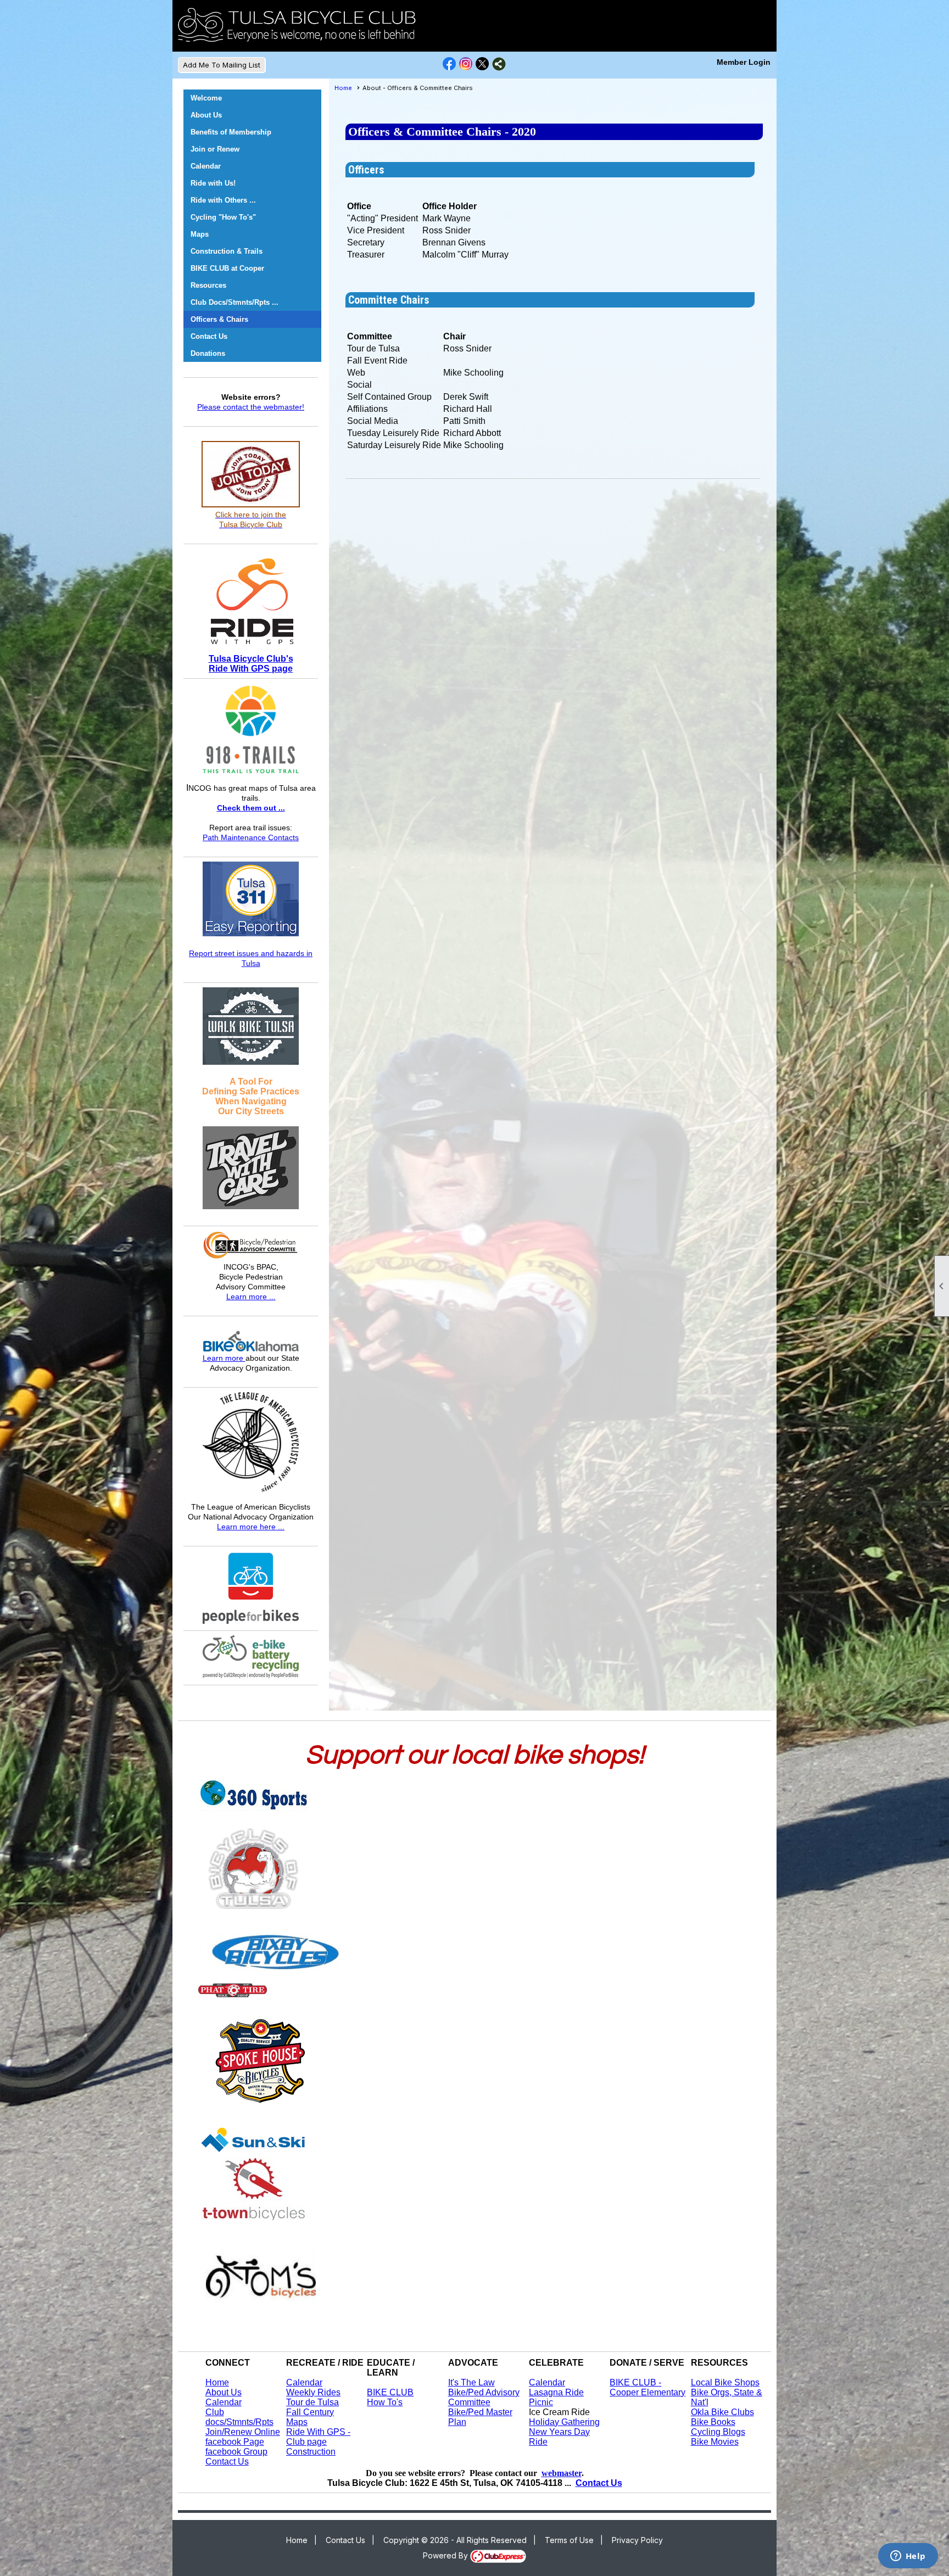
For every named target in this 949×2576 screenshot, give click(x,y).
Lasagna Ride (556, 2392)
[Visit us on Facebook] (450, 64)
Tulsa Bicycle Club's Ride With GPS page (251, 664)
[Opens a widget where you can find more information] (908, 2557)
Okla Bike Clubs (722, 2412)
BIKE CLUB (390, 2392)
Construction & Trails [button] (227, 251)
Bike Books (713, 2422)
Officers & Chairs (219, 319)
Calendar (206, 166)
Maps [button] (200, 234)
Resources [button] (208, 285)
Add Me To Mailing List (222, 65)
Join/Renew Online (243, 2432)
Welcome (206, 98)
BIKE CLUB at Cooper (227, 268)
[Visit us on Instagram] (466, 64)
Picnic (541, 2402)
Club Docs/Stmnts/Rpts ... (235, 302)
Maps (297, 2422)
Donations (208, 353)
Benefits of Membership (231, 132)
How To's (385, 2402)
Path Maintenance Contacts (251, 837)
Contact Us (209, 336)
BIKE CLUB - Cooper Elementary (647, 2387)
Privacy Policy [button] (637, 2540)
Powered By (446, 2555)
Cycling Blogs (718, 2432)
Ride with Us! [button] (213, 183)
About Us (206, 115)
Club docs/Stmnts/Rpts (239, 2417)
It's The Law (471, 2382)
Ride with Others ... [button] (223, 200)
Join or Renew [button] (215, 149)
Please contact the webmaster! (251, 407)
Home (343, 88)
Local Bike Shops (725, 2382)
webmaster (562, 2473)
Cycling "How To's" (223, 217)
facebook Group (236, 2452)
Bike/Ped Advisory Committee (484, 2397)
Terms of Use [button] (569, 2540)
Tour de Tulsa (312, 2402)
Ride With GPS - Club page (318, 2437)
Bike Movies (715, 2442)
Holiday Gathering (564, 2422)
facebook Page (235, 2442)
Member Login (744, 62)
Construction (311, 2452)
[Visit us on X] (482, 64)
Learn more (224, 1358)
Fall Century (310, 2412)
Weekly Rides (313, 2392)
